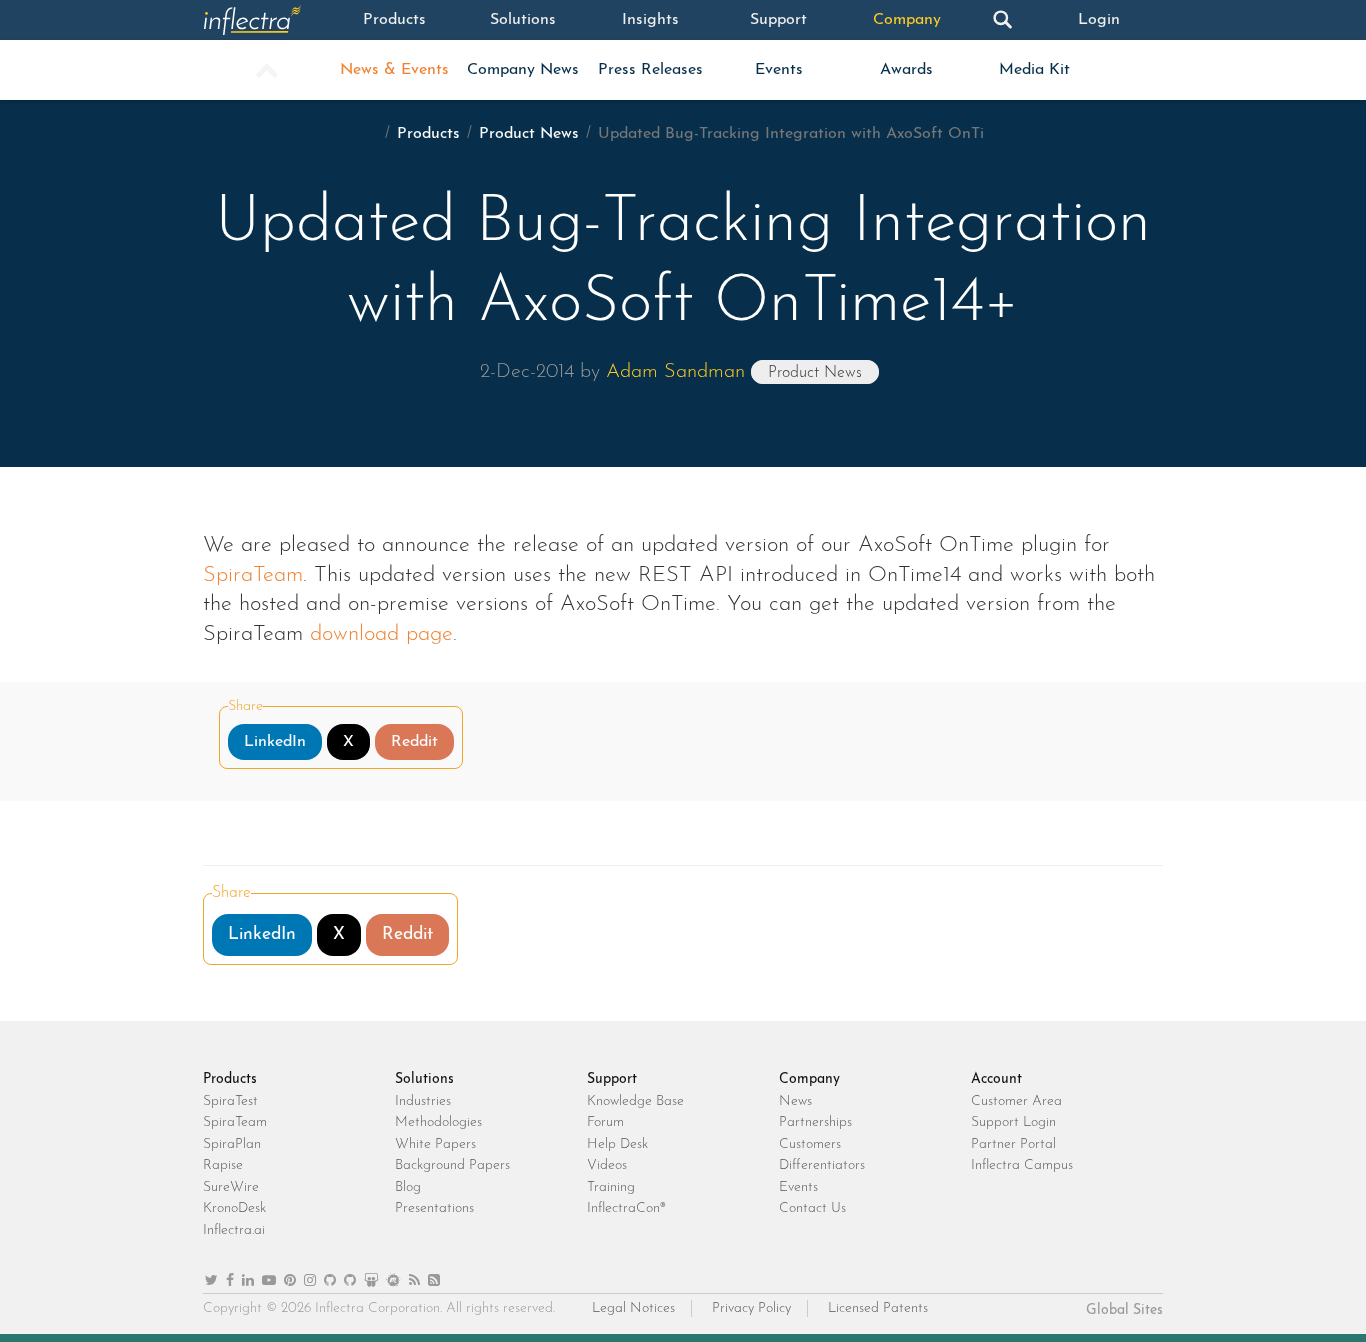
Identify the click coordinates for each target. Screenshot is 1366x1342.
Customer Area (1016, 1101)
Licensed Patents (878, 1308)
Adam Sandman (675, 372)
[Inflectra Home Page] (267, 20)
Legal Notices (633, 1308)
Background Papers (452, 1165)
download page (381, 634)
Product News (529, 134)
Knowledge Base (635, 1101)
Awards (906, 70)
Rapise (223, 1165)
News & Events (394, 70)
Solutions (523, 20)
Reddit (414, 742)
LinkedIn (275, 742)
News (795, 1101)
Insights (650, 20)
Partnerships (815, 1122)
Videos (607, 1165)
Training (611, 1187)
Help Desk (617, 1144)
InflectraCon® (626, 1208)
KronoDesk (234, 1208)
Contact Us (812, 1208)
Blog (408, 1187)
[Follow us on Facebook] (230, 1281)
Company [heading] (809, 1079)
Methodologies (438, 1122)
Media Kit (1034, 70)
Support (778, 20)
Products (394, 20)
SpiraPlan (232, 1144)
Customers (810, 1144)
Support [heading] (612, 1079)
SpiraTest (230, 1101)
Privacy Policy (751, 1308)
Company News (523, 70)
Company (907, 20)
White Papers (435, 1144)
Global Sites (1124, 1310)
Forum (605, 1122)
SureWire (231, 1187)
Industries (423, 1101)
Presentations (434, 1208)
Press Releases (650, 70)
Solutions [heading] (424, 1079)
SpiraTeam (253, 575)
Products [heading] (230, 1079)
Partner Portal (1013, 1144)
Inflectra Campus (1022, 1165)
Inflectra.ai (234, 1230)
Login (1099, 20)
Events (779, 70)
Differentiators (822, 1165)
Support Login (1013, 1122)
